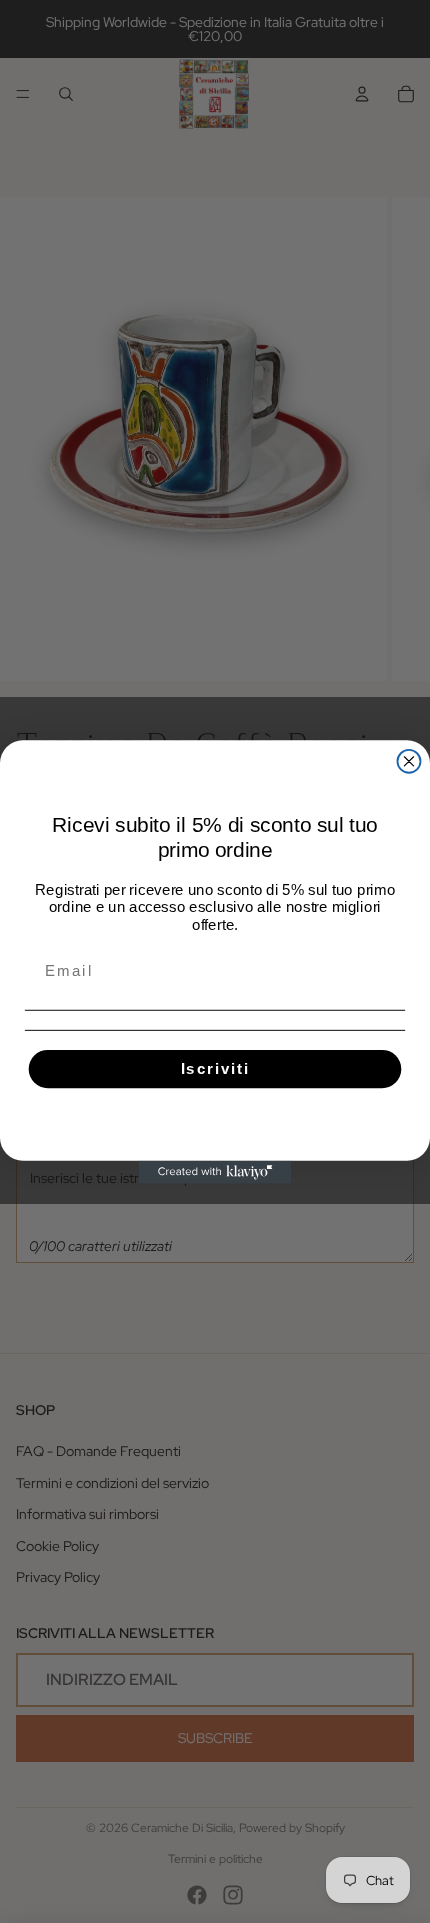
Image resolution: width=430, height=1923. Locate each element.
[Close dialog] (409, 760)
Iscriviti (215, 1068)
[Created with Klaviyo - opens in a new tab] (215, 1171)
